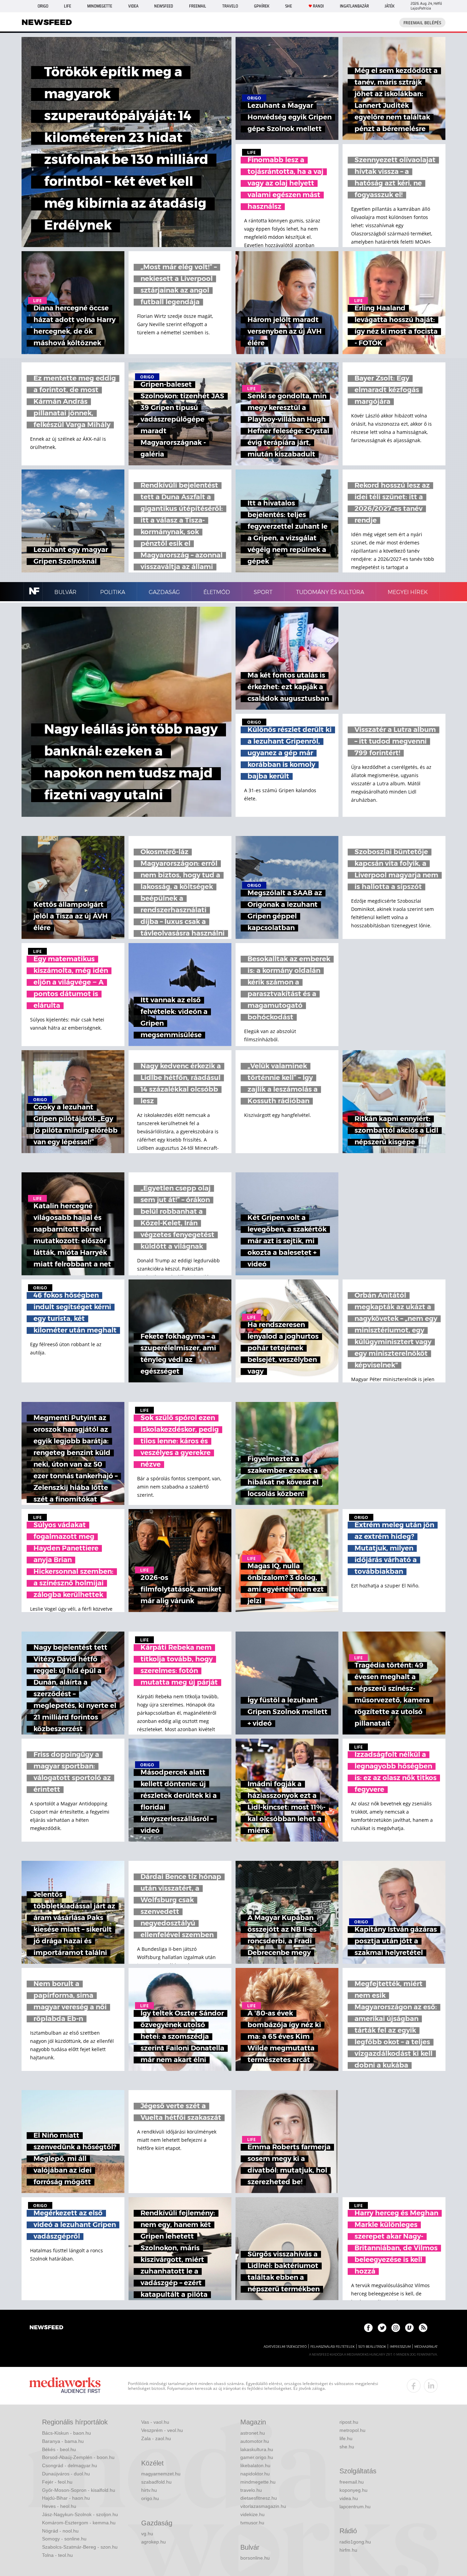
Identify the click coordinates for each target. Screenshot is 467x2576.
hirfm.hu (348, 2550)
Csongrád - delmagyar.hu (70, 2465)
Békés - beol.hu (59, 2449)
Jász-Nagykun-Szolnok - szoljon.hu (80, 2514)
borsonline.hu (255, 2558)
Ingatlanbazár (354, 6)
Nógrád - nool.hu (60, 2531)
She (289, 6)
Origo (43, 6)
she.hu (347, 2447)
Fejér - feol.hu (57, 2482)
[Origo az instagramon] (396, 2328)
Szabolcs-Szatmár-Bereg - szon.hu (80, 2547)
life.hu (346, 2438)
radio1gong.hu (355, 2542)
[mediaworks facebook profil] (414, 2386)
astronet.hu (253, 2433)
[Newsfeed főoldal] (46, 2328)
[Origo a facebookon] (368, 2328)
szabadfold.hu (156, 2482)
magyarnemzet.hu (161, 2474)
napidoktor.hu (255, 2474)
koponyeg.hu (353, 2490)
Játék (390, 6)
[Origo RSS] (423, 2328)
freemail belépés (422, 23)
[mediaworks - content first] (65, 2386)
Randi (318, 6)
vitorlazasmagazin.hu (263, 2506)
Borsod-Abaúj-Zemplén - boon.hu (78, 2457)
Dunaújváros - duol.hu (66, 2474)
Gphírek (262, 6)
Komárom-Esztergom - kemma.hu (79, 2523)
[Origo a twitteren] (382, 2328)
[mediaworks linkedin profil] (431, 2386)
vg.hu (147, 2534)
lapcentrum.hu (355, 2507)
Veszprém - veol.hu (162, 2430)
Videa (133, 6)
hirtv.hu (149, 2490)
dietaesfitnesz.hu (259, 2498)
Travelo (230, 6)
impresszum (400, 2347)
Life (68, 6)
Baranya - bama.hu (63, 2441)
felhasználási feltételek (332, 2347)
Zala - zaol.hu (156, 2438)
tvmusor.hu (252, 2523)
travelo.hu (251, 2490)
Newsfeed (164, 6)
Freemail (198, 6)
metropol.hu (352, 2430)
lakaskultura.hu (257, 2449)
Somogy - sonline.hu (64, 2539)
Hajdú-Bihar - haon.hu (66, 2498)
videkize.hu (252, 2514)
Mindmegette (100, 6)
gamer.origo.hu (257, 2457)
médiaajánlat (426, 2347)
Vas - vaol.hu (155, 2422)
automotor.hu (255, 2441)
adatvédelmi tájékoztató (285, 2347)
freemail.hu (352, 2482)
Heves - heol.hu (59, 2506)
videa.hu (349, 2498)
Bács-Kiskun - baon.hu (66, 2433)
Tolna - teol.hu (57, 2555)
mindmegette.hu (258, 2482)
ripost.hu (349, 2422)
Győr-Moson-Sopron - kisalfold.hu (79, 2490)
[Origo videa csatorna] (409, 2328)
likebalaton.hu (255, 2465)
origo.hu (150, 2498)
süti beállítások (372, 2347)
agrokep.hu (154, 2542)
